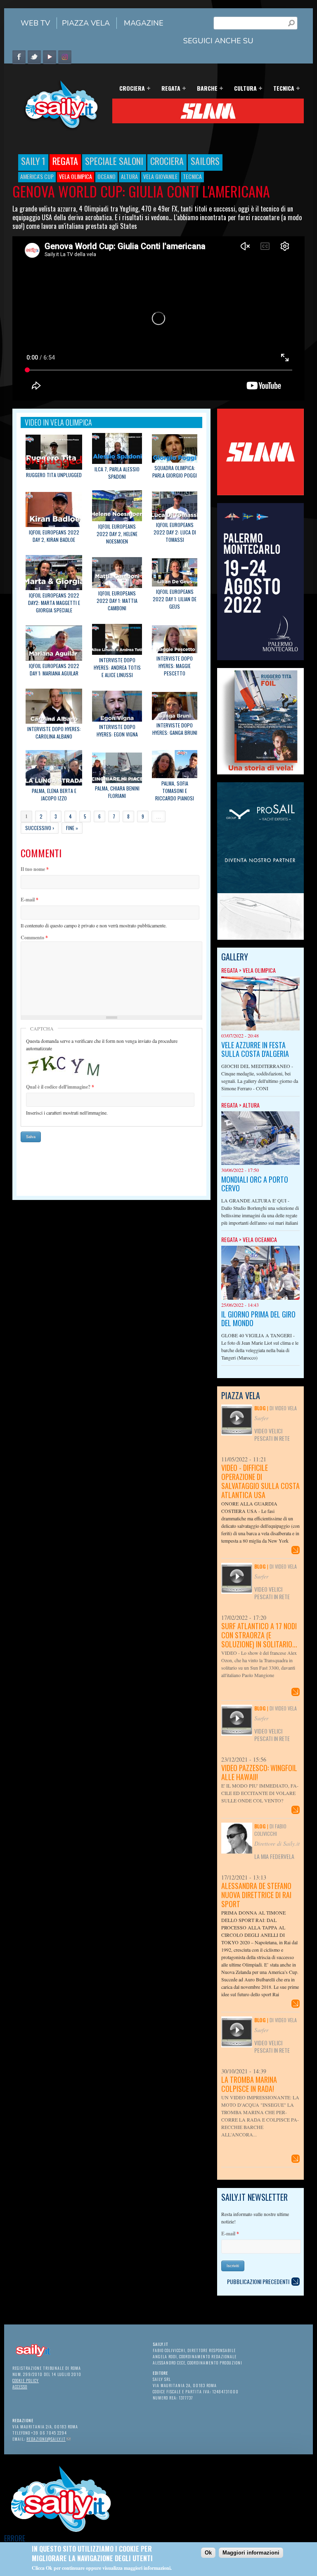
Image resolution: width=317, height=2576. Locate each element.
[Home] (58, 129)
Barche (205, 89)
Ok (208, 2553)
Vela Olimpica (76, 176)
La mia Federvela (274, 1856)
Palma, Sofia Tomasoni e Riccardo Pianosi (175, 791)
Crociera (130, 89)
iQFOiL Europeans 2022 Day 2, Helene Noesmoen (117, 534)
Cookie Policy (26, 2380)
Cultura (243, 89)
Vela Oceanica (260, 1239)
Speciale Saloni (114, 161)
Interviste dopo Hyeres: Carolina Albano (54, 733)
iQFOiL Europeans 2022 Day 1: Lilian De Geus (175, 599)
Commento (34, 937)
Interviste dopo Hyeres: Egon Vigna (117, 730)
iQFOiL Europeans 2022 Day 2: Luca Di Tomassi (175, 532)
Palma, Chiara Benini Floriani (117, 792)
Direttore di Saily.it (277, 1843)
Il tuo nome (35, 869)
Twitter (34, 57)
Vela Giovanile (160, 176)
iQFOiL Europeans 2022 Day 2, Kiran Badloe (54, 536)
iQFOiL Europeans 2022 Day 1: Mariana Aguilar (54, 669)
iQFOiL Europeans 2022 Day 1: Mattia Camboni (117, 601)
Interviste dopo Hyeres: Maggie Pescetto (175, 666)
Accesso (20, 2387)
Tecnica (281, 89)
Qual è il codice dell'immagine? (60, 1087)
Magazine (144, 23)
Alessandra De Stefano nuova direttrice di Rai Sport (256, 1895)
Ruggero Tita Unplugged (54, 475)
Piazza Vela (86, 23)
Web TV (35, 23)
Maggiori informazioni (251, 2553)
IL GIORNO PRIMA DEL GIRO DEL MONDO (258, 1319)
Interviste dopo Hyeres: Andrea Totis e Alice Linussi (117, 667)
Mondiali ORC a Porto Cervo (255, 1184)
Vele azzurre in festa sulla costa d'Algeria (255, 1049)
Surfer (261, 1418)
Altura (129, 176)
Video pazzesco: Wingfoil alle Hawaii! (259, 1772)
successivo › (40, 828)
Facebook (19, 57)
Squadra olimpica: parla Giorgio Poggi (175, 472)
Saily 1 (33, 161)
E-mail (30, 900)
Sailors (205, 161)
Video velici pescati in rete (272, 1434)
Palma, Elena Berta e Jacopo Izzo (54, 794)
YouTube (50, 57)
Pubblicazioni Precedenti (258, 2281)
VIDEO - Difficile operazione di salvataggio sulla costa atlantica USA (260, 1481)
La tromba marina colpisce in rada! (249, 2084)
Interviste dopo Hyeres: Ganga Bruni (175, 729)
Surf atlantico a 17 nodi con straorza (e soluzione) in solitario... (259, 1635)
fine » (72, 828)
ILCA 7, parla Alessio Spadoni (117, 473)
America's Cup (37, 176)
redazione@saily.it (48, 2439)
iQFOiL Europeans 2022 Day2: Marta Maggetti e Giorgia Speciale (54, 603)
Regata (168, 89)
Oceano (106, 176)
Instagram (65, 57)
